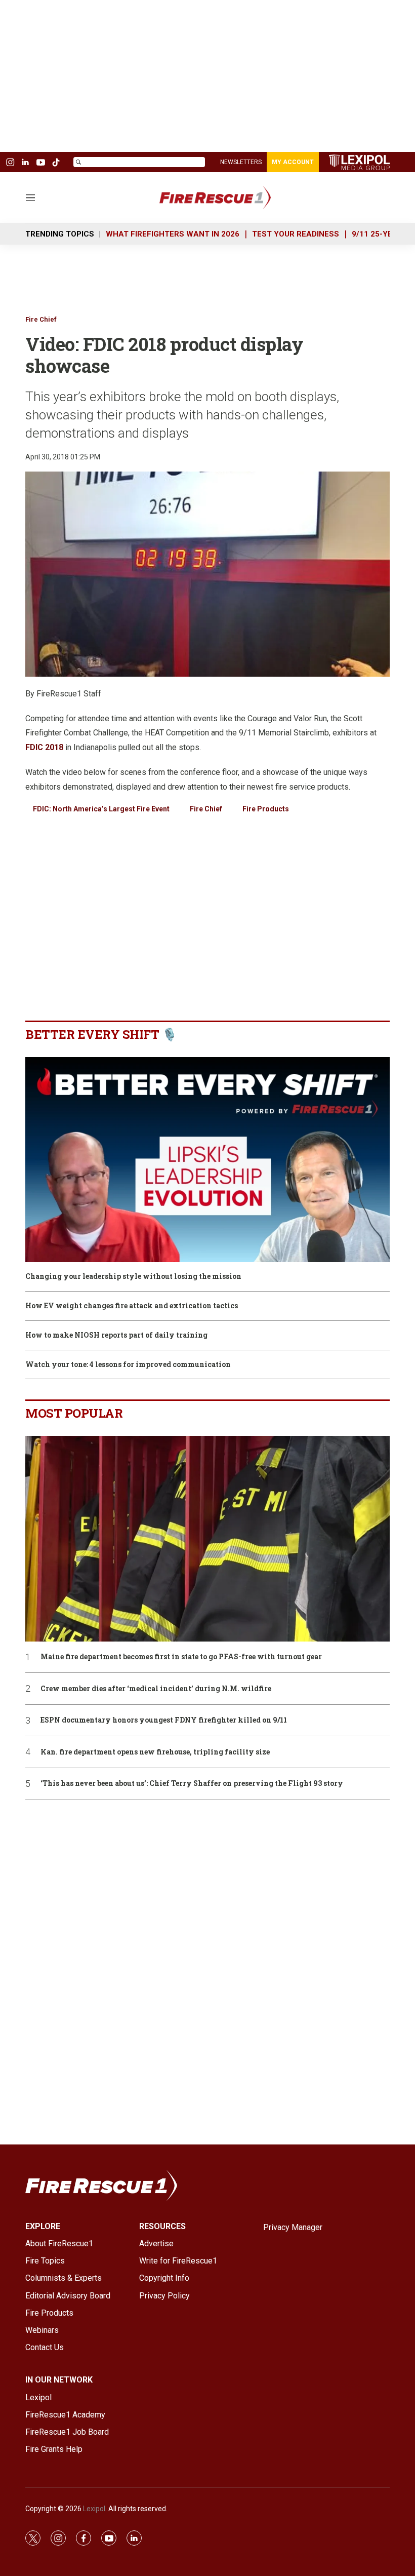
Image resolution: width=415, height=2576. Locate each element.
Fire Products (266, 809)
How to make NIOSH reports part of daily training (116, 1335)
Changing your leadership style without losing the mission (133, 1277)
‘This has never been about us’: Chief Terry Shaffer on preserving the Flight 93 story (192, 1784)
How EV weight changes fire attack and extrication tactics (132, 1306)
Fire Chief (41, 319)
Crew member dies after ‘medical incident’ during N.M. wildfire (156, 1689)
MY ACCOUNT (293, 162)
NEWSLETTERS (241, 162)
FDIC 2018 (44, 747)
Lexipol (94, 2509)
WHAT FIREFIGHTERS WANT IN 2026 (173, 234)
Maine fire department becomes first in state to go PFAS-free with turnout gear (181, 1657)
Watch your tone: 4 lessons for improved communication (128, 1365)
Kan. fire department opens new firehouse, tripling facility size (155, 1752)
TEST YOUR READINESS (296, 234)
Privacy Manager (293, 2227)
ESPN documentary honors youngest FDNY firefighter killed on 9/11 (164, 1720)
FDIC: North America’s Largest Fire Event (101, 809)
